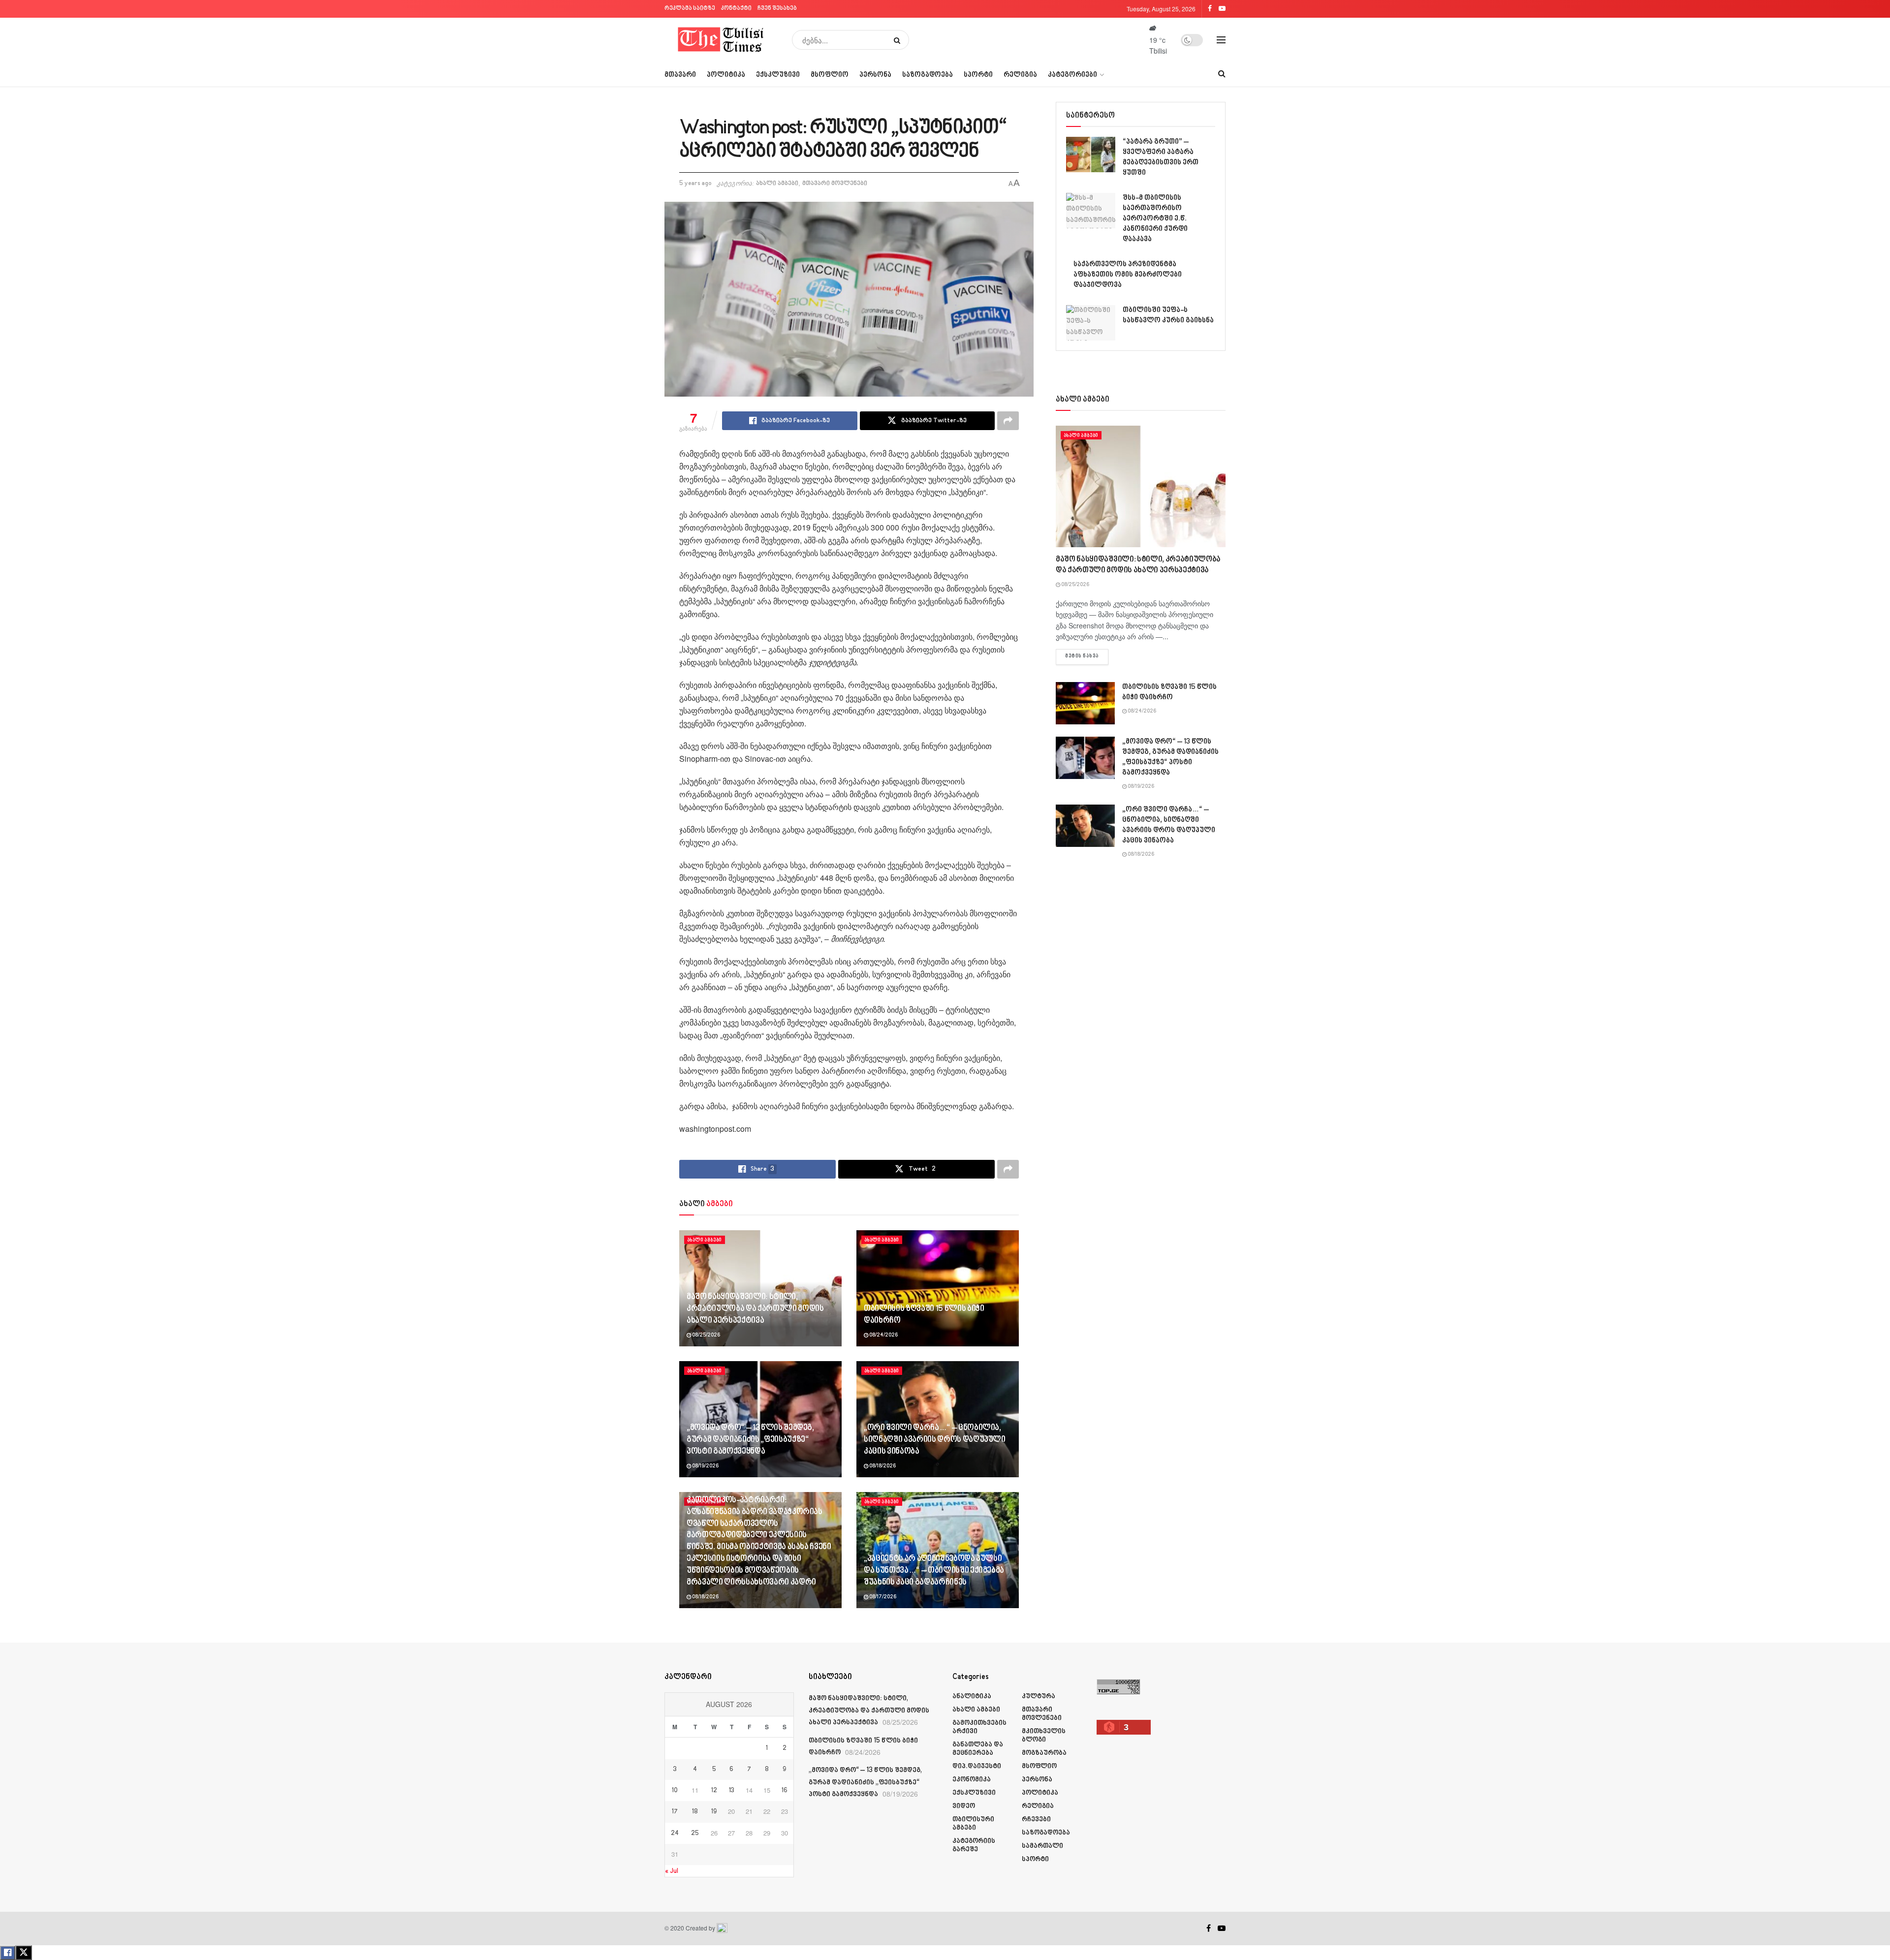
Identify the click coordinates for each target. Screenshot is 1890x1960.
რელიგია (1020, 75)
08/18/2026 (882, 1466)
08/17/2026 (882, 1597)
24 (675, 1834)
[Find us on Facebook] (1209, 1929)
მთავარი (680, 75)
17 (675, 1812)
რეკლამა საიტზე (690, 9)
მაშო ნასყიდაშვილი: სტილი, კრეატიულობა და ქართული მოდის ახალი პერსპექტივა (755, 1309)
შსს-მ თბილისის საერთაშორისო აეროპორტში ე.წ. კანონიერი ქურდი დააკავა (1155, 219)
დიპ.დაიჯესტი (977, 1766)
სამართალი (1042, 1846)
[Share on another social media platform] (1008, 421)
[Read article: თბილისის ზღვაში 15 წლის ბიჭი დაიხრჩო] (938, 1288)
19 (714, 1812)
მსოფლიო (830, 75)
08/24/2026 (883, 1336)
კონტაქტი (736, 9)
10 (675, 1791)
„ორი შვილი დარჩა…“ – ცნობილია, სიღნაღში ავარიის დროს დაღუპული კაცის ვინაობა (935, 1440)
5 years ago (695, 184)
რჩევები (1036, 1820)
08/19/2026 (705, 1466)
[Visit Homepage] (721, 40)
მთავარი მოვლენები (835, 184)
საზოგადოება (928, 75)
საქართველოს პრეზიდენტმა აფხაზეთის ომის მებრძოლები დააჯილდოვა (1128, 275)
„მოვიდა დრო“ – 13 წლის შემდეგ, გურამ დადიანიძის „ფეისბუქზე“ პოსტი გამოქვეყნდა (750, 1440)
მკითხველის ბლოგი (1044, 1736)
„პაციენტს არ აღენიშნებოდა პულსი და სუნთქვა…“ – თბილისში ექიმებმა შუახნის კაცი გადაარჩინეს (934, 1571)
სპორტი (978, 75)
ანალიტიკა (972, 1696)
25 (695, 1834)
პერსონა (875, 75)
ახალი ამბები (777, 184)
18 (695, 1812)
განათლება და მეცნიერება (978, 1749)
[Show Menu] (1221, 40)
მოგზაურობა (1044, 1753)
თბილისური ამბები (973, 1824)
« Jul (672, 1871)
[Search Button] (899, 40)
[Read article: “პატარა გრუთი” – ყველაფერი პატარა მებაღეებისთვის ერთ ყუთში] (1091, 155)
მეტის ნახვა (1087, 656)
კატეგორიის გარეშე (974, 1845)
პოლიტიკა (726, 75)
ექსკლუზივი (778, 75)
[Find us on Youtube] (1222, 1929)
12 (714, 1791)
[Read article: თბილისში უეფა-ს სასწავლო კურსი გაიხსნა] (1091, 323)
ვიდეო (964, 1806)
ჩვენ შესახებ (777, 9)
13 (732, 1791)
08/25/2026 (706, 1336)
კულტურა (1039, 1696)
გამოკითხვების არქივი (979, 1727)
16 (785, 1791)
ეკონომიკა (972, 1780)
